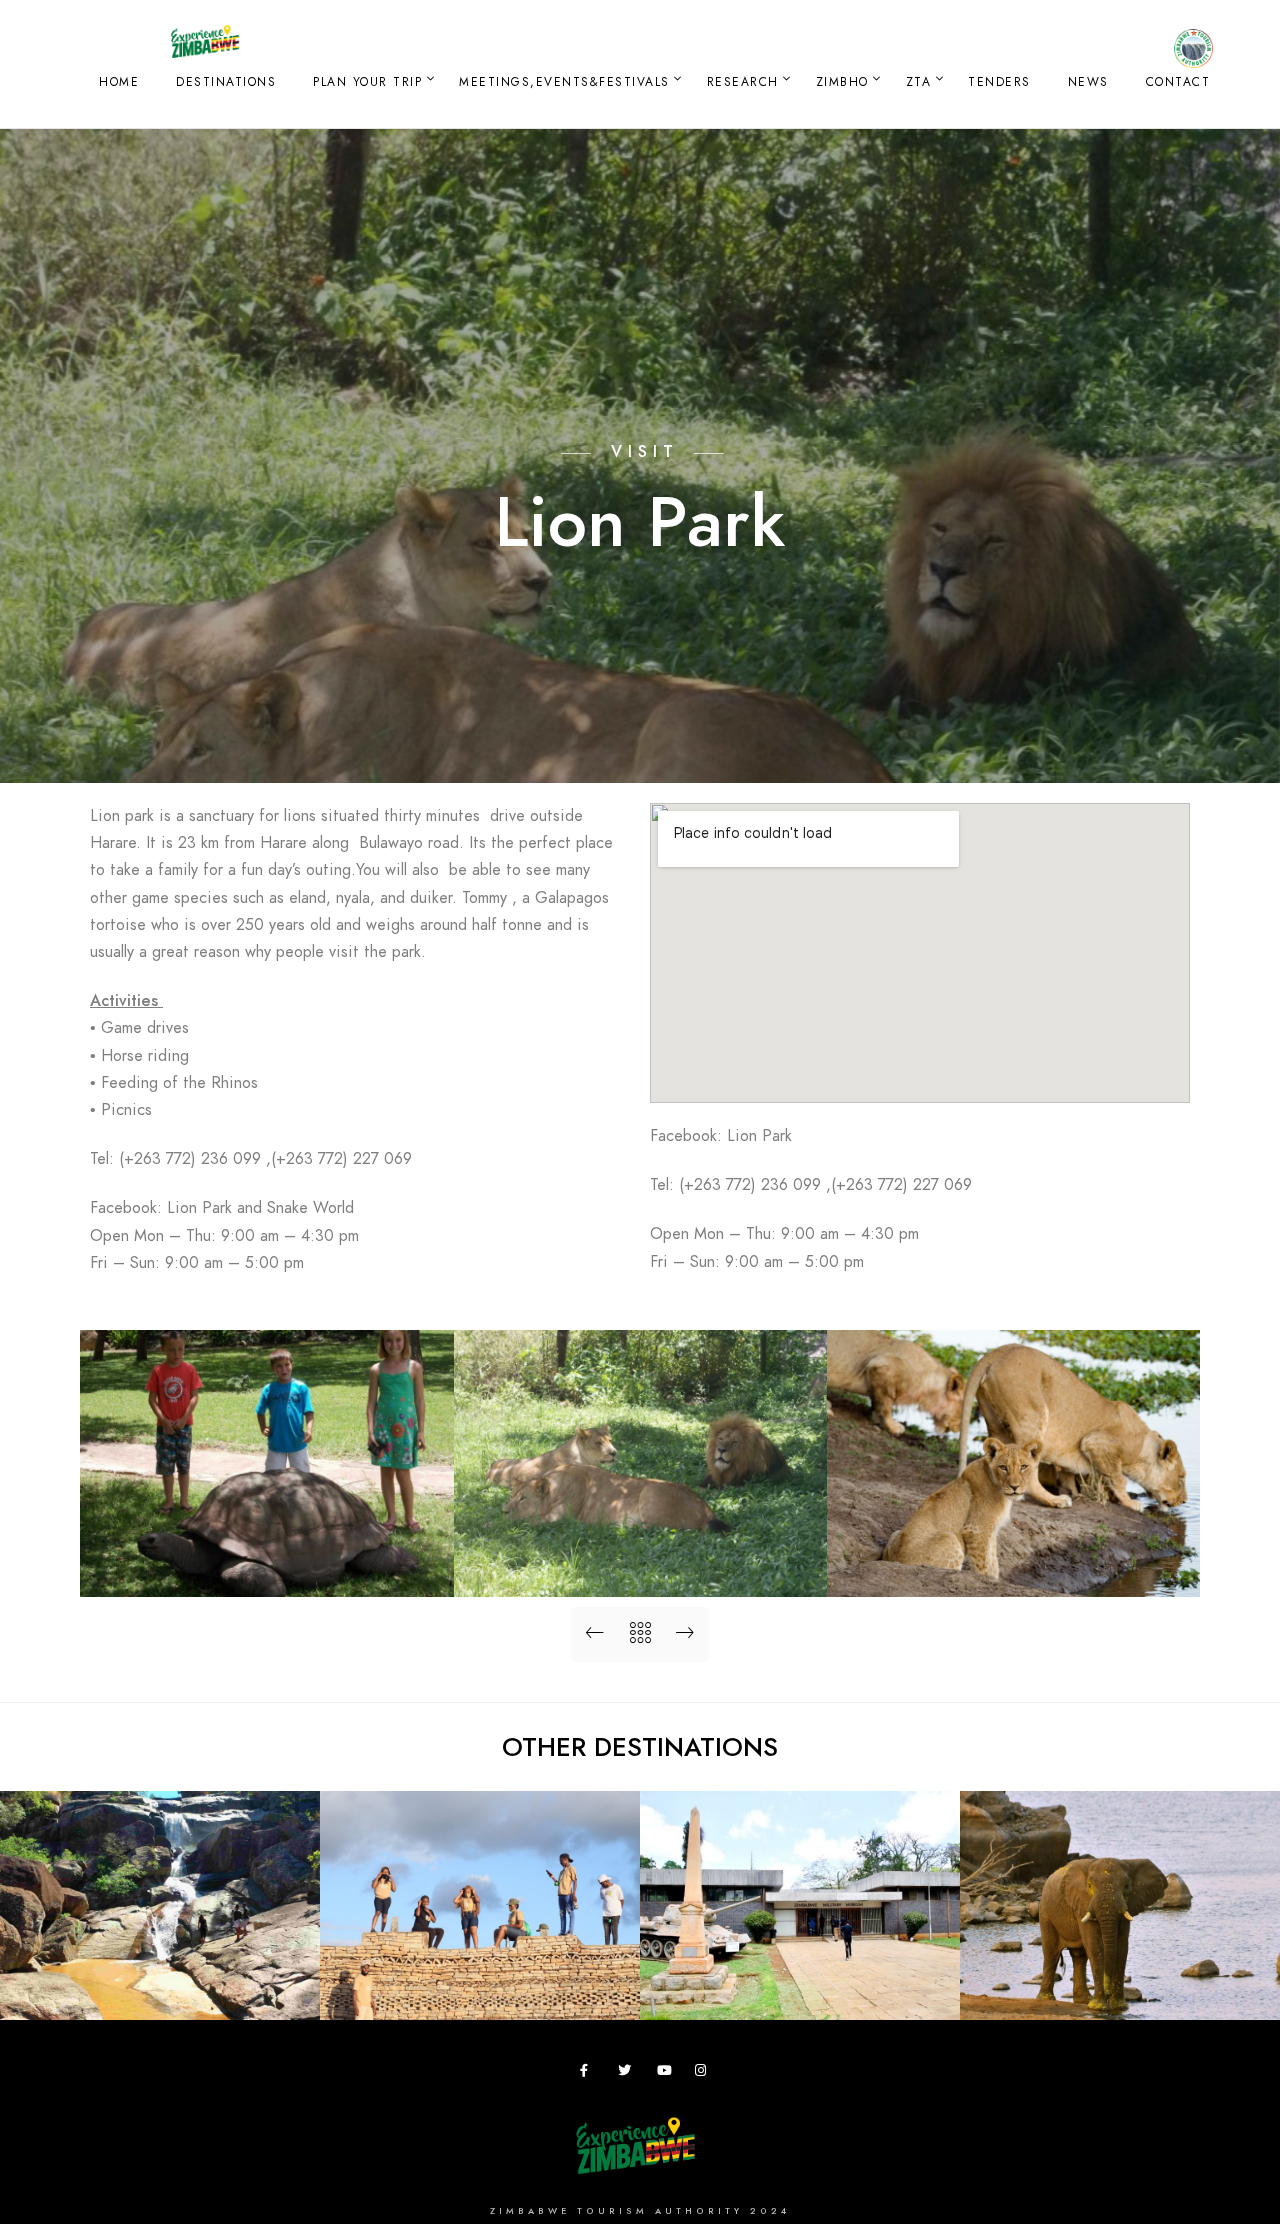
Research (743, 82)
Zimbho (842, 82)
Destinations (226, 82)
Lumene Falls (160, 1988)
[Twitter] (628, 2074)
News (1088, 82)
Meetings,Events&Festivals (564, 82)
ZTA (919, 82)
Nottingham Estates (1120, 1988)
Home (119, 82)
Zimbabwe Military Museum (800, 1988)
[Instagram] (705, 2074)
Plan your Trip (367, 82)
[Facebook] (590, 2074)
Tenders (999, 82)
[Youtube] (667, 2074)
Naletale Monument (480, 1988)
